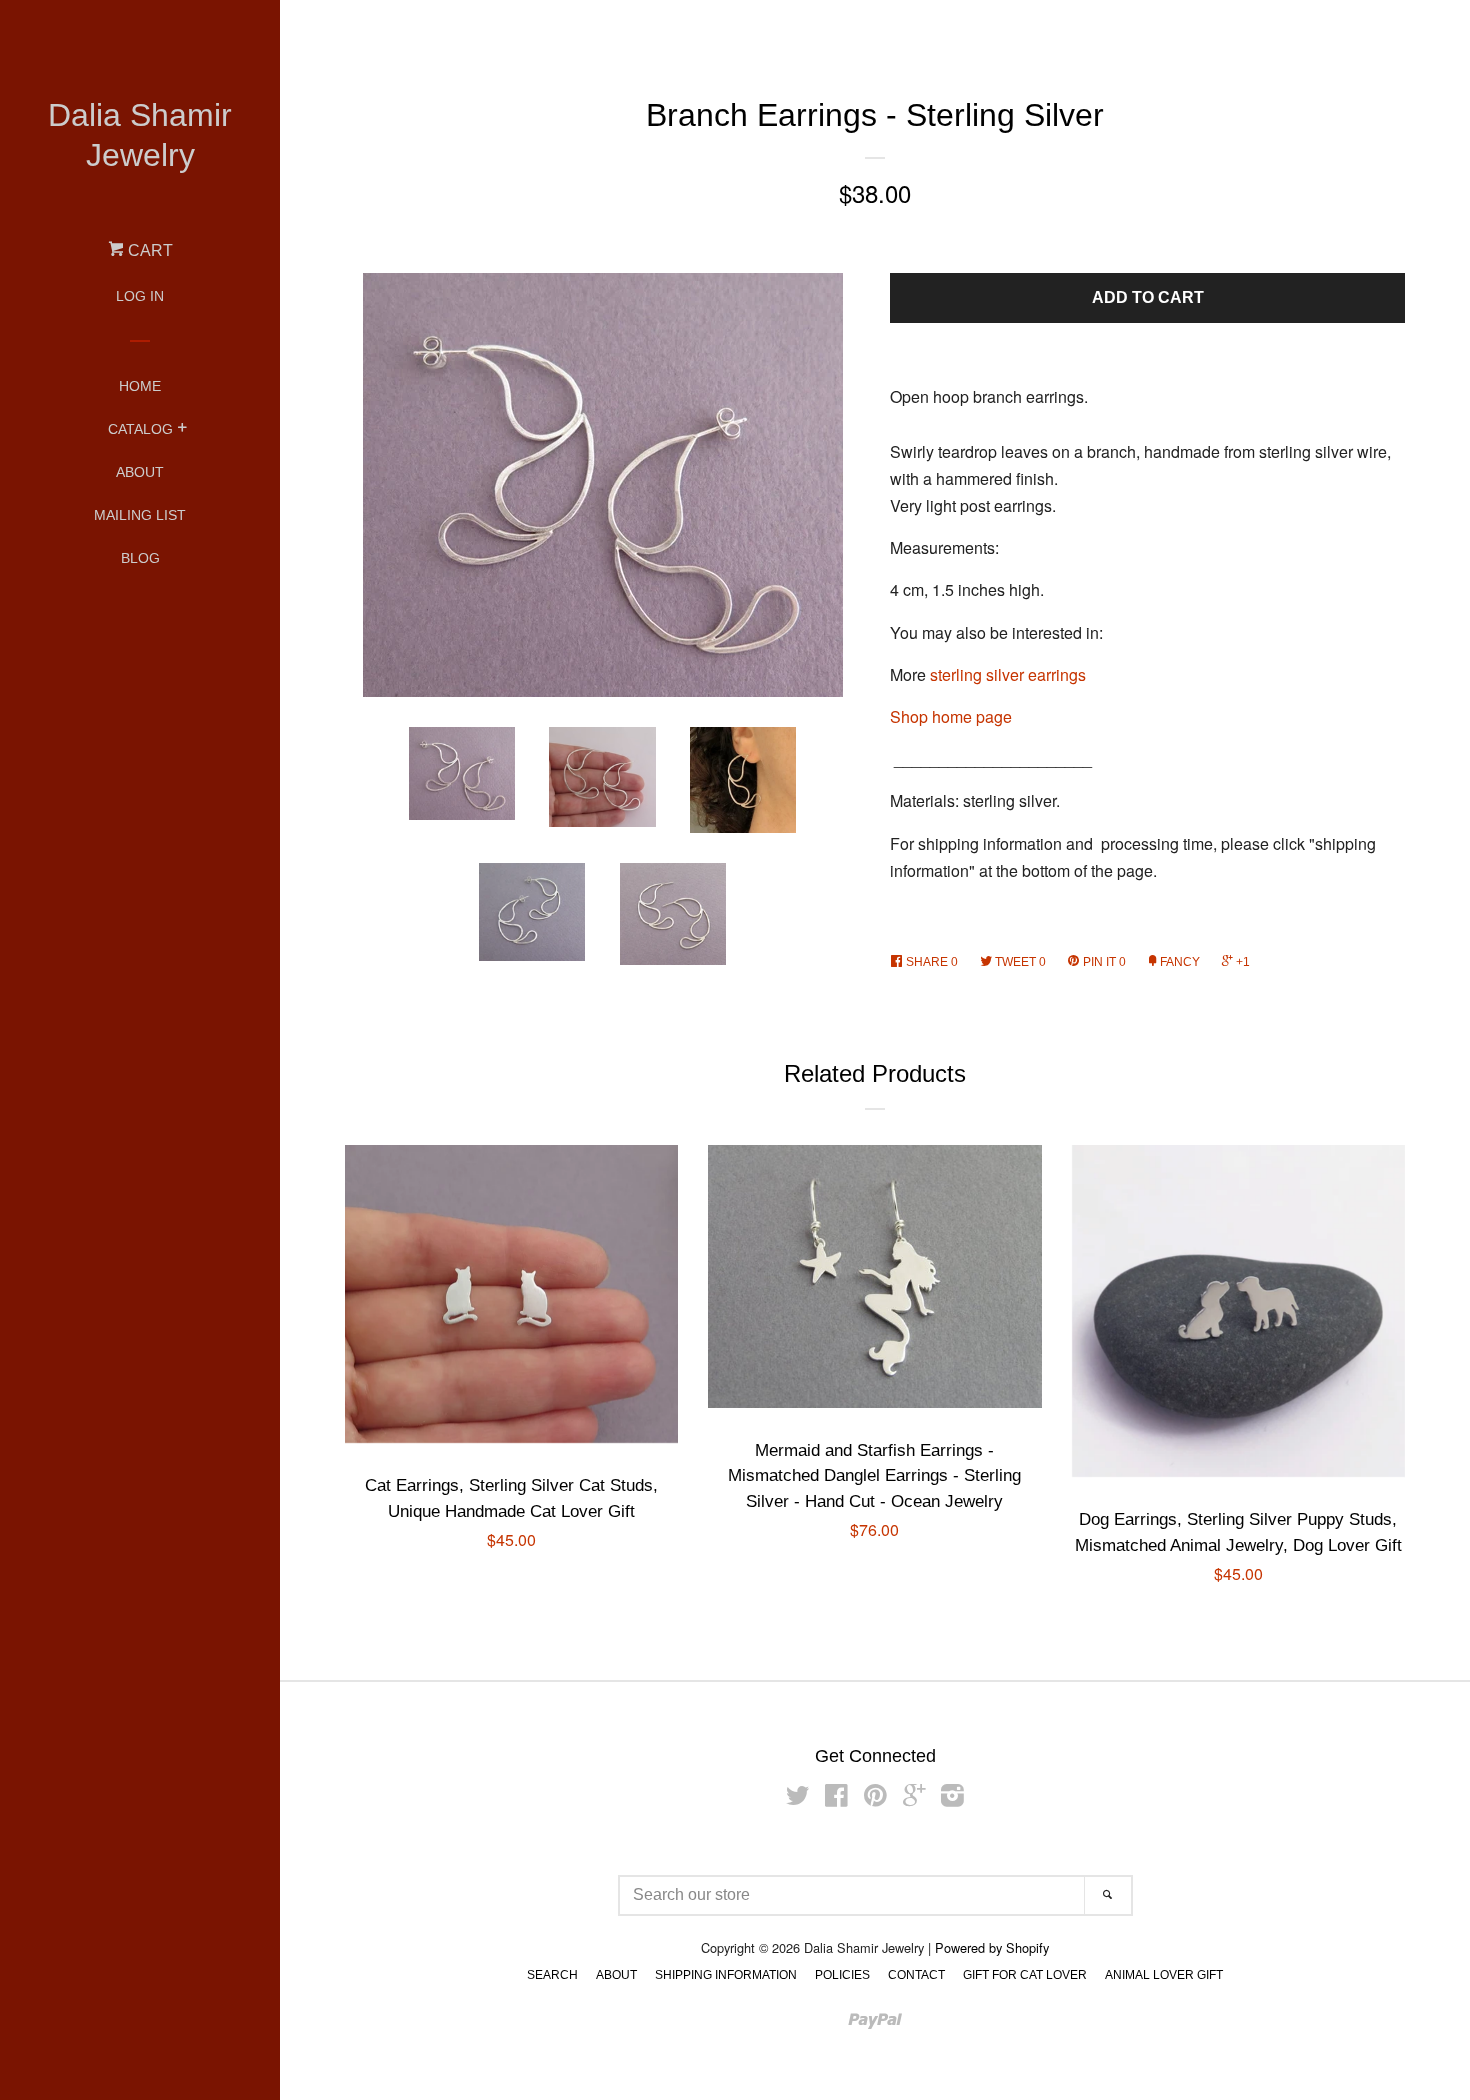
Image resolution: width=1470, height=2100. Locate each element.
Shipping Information (726, 1975)
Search (552, 1975)
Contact (916, 1975)
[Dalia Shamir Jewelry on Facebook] (836, 1798)
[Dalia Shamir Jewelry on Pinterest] (875, 1798)
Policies (842, 1975)
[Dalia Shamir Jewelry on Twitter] (798, 1798)
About (140, 472)
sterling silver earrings (1008, 674)
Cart (148, 250)
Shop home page (951, 716)
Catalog (140, 429)
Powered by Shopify (992, 1947)
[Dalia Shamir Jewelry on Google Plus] (914, 1798)
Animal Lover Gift (1164, 1975)
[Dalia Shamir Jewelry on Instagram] (952, 1798)
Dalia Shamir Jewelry (140, 135)
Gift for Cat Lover (1025, 1975)
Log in (140, 296)
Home (140, 386)
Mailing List (140, 515)
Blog (140, 558)
